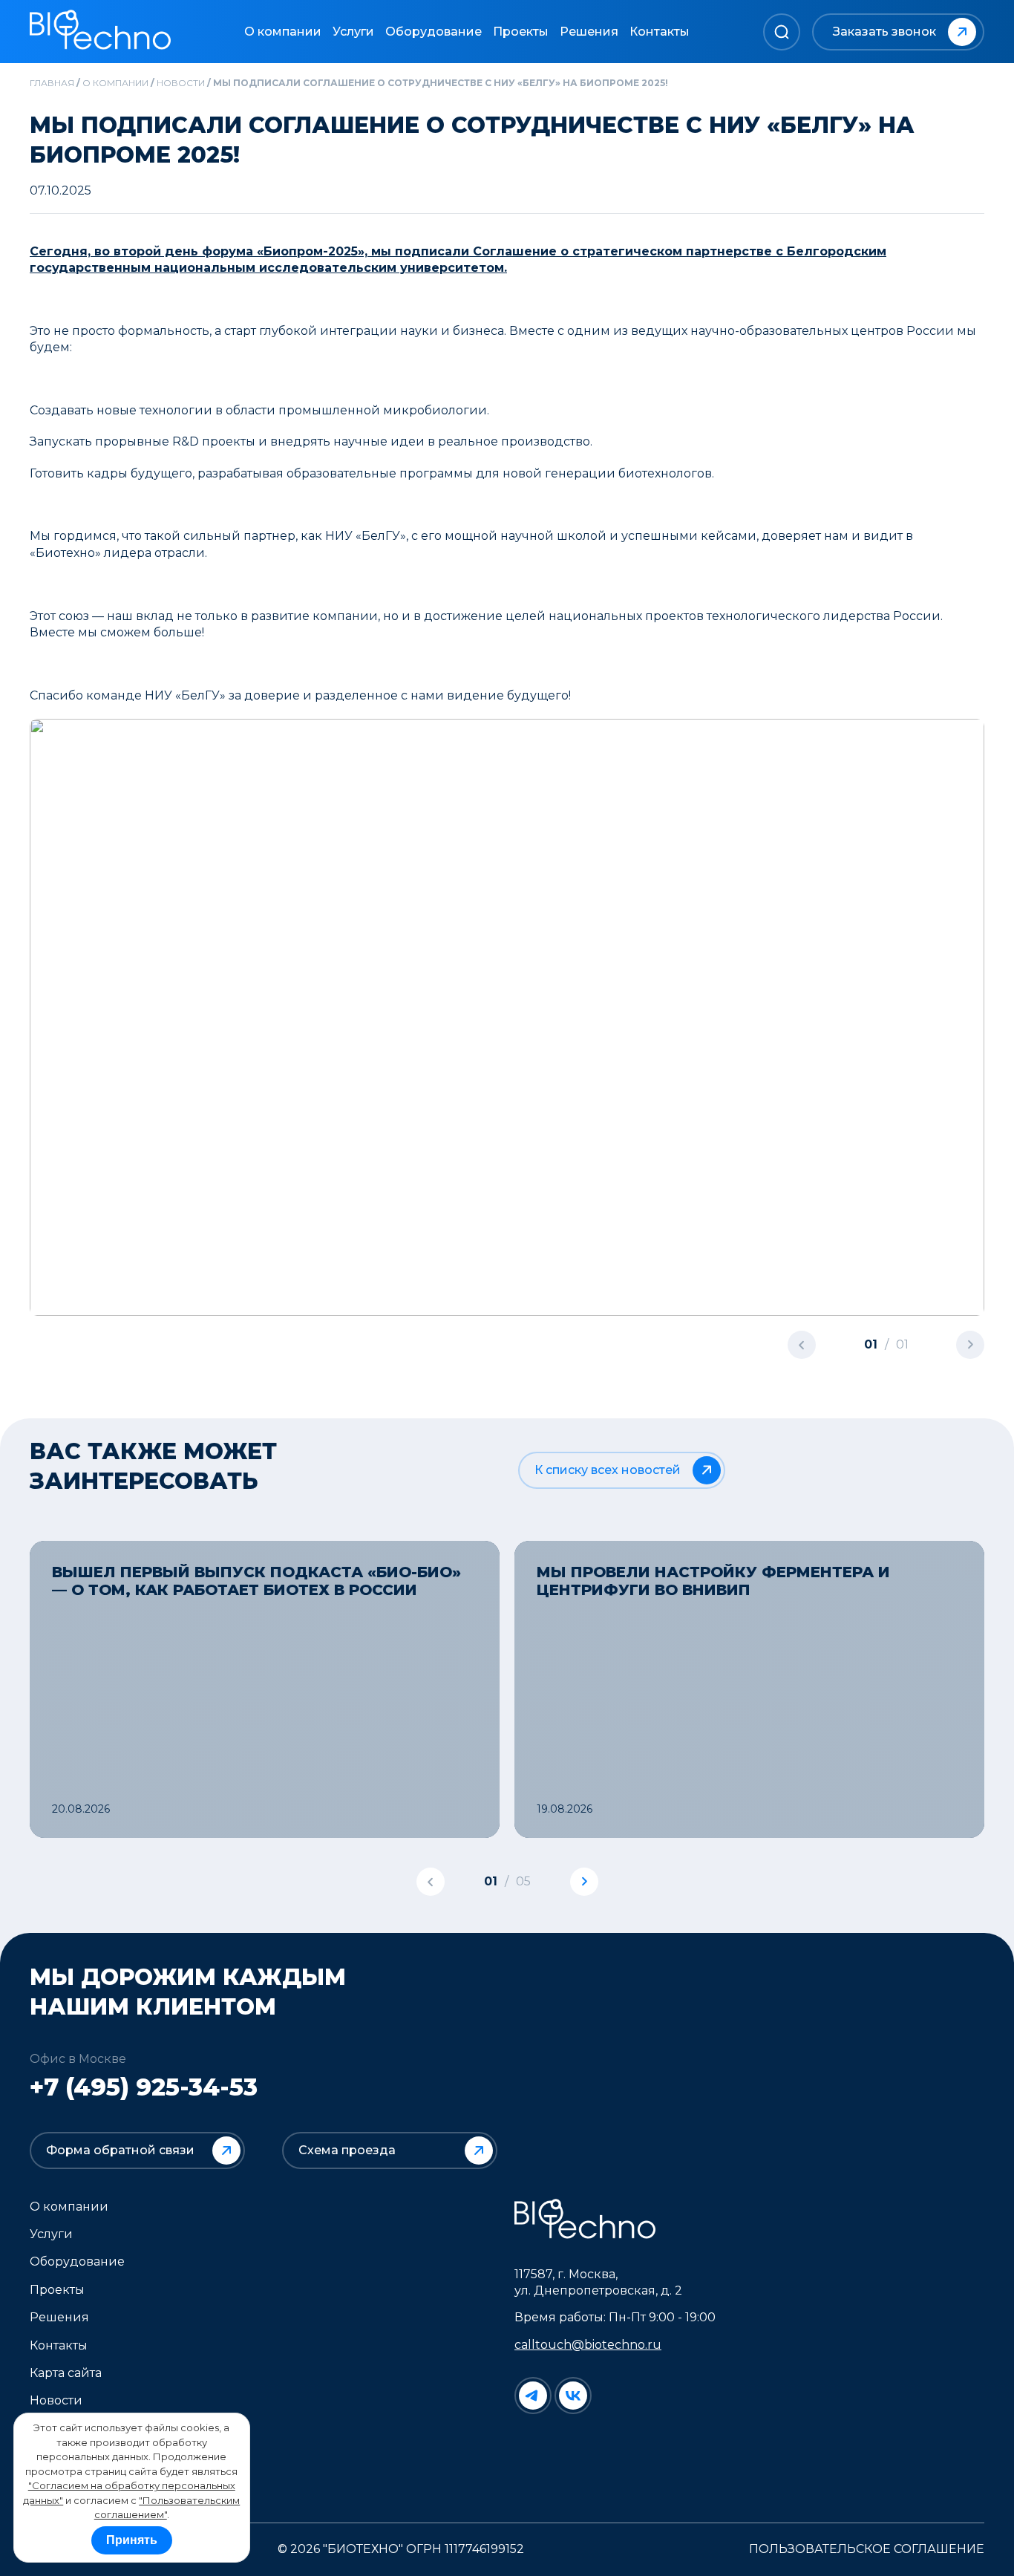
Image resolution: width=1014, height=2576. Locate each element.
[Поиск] (782, 32)
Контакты (660, 32)
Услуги (353, 32)
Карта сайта (66, 2373)
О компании (283, 32)
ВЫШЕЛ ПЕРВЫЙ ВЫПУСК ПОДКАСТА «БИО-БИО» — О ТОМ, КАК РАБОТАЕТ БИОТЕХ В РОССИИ (256, 1581)
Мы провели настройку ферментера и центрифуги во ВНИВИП (713, 1581)
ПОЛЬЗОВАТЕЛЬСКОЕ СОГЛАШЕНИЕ (867, 2549)
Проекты (521, 32)
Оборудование (434, 32)
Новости (181, 83)
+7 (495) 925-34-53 (144, 2087)
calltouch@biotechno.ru (588, 2345)
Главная (52, 83)
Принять (132, 2540)
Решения (589, 32)
